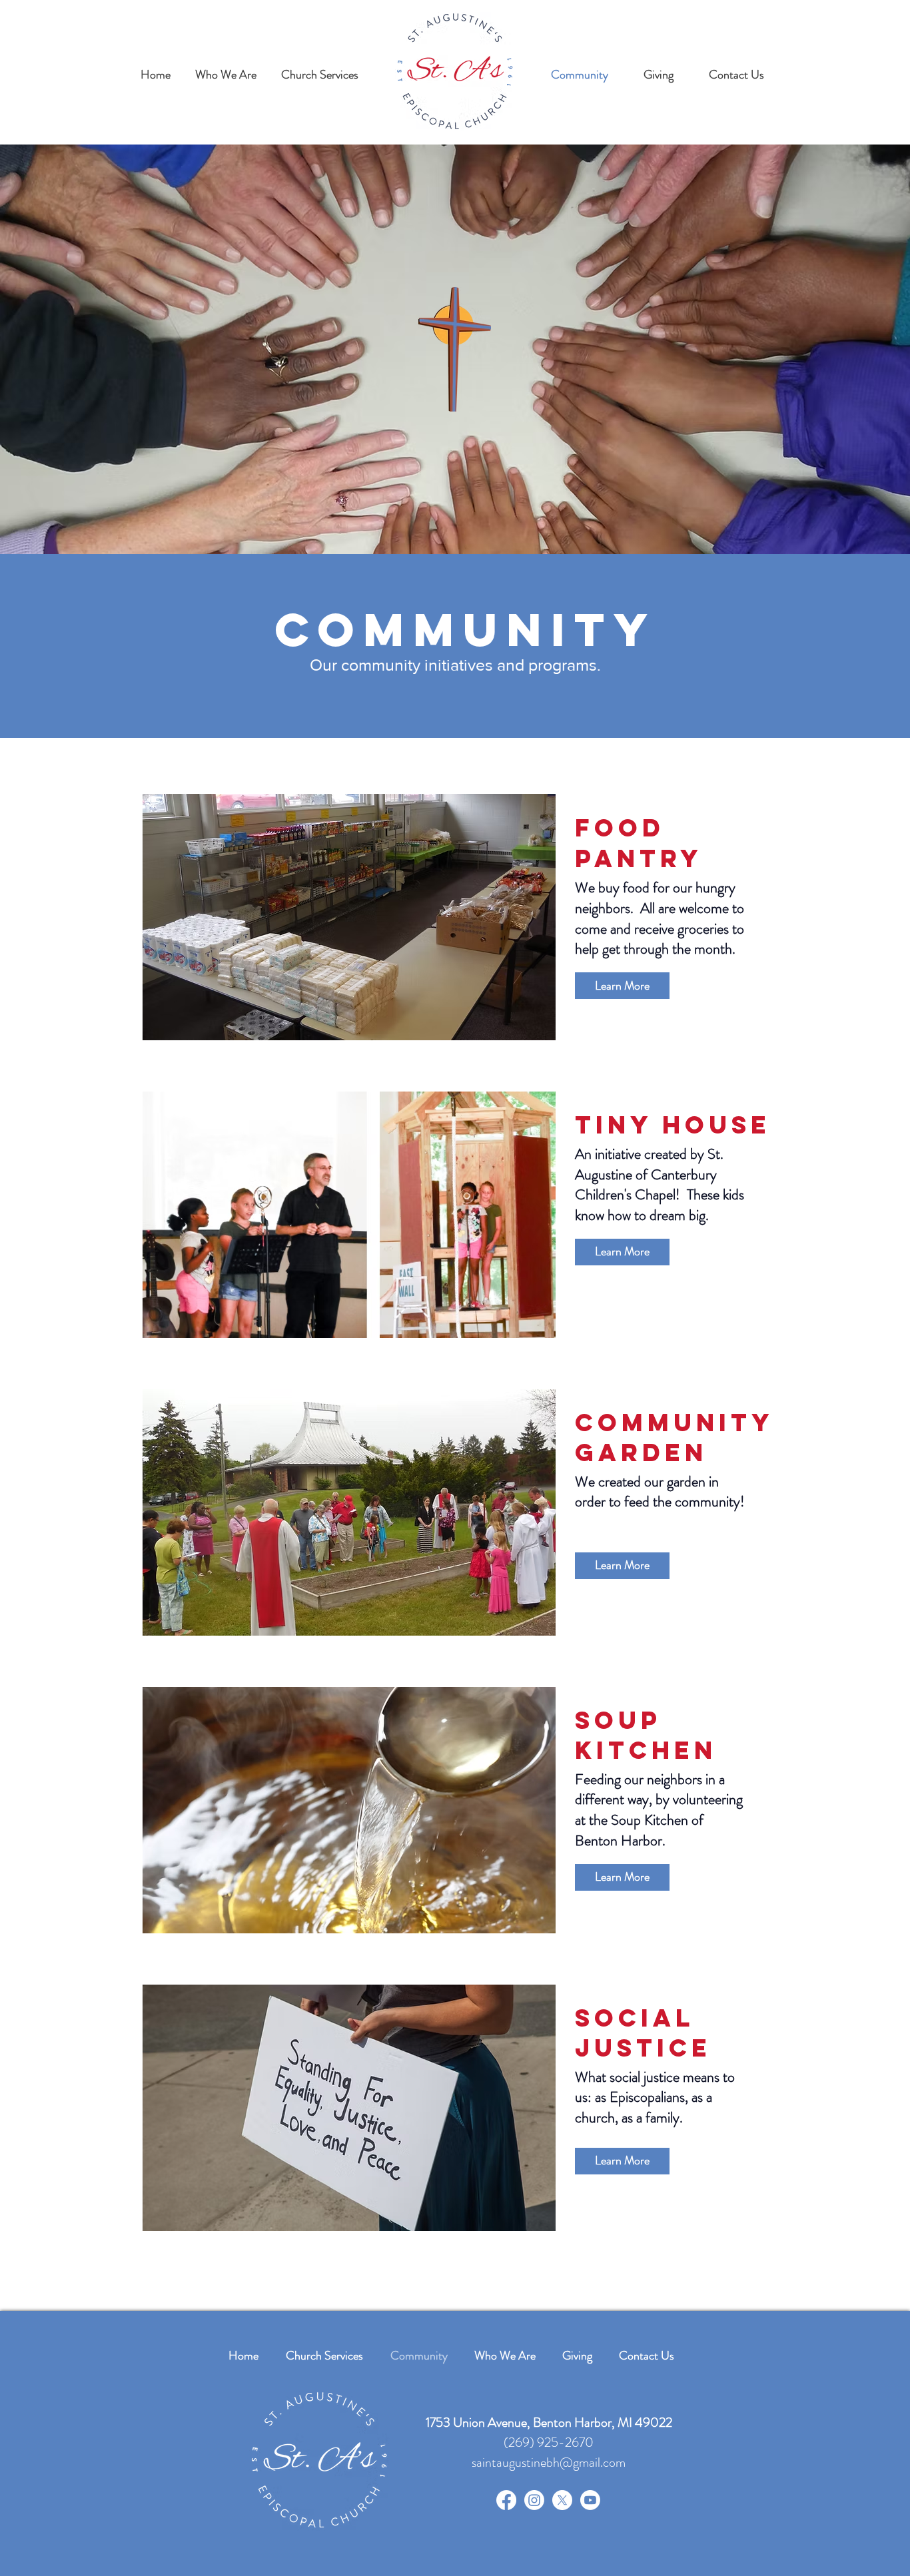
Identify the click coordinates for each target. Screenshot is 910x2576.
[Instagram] (534, 2500)
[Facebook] (506, 2500)
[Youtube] (590, 2500)
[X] (562, 2500)
